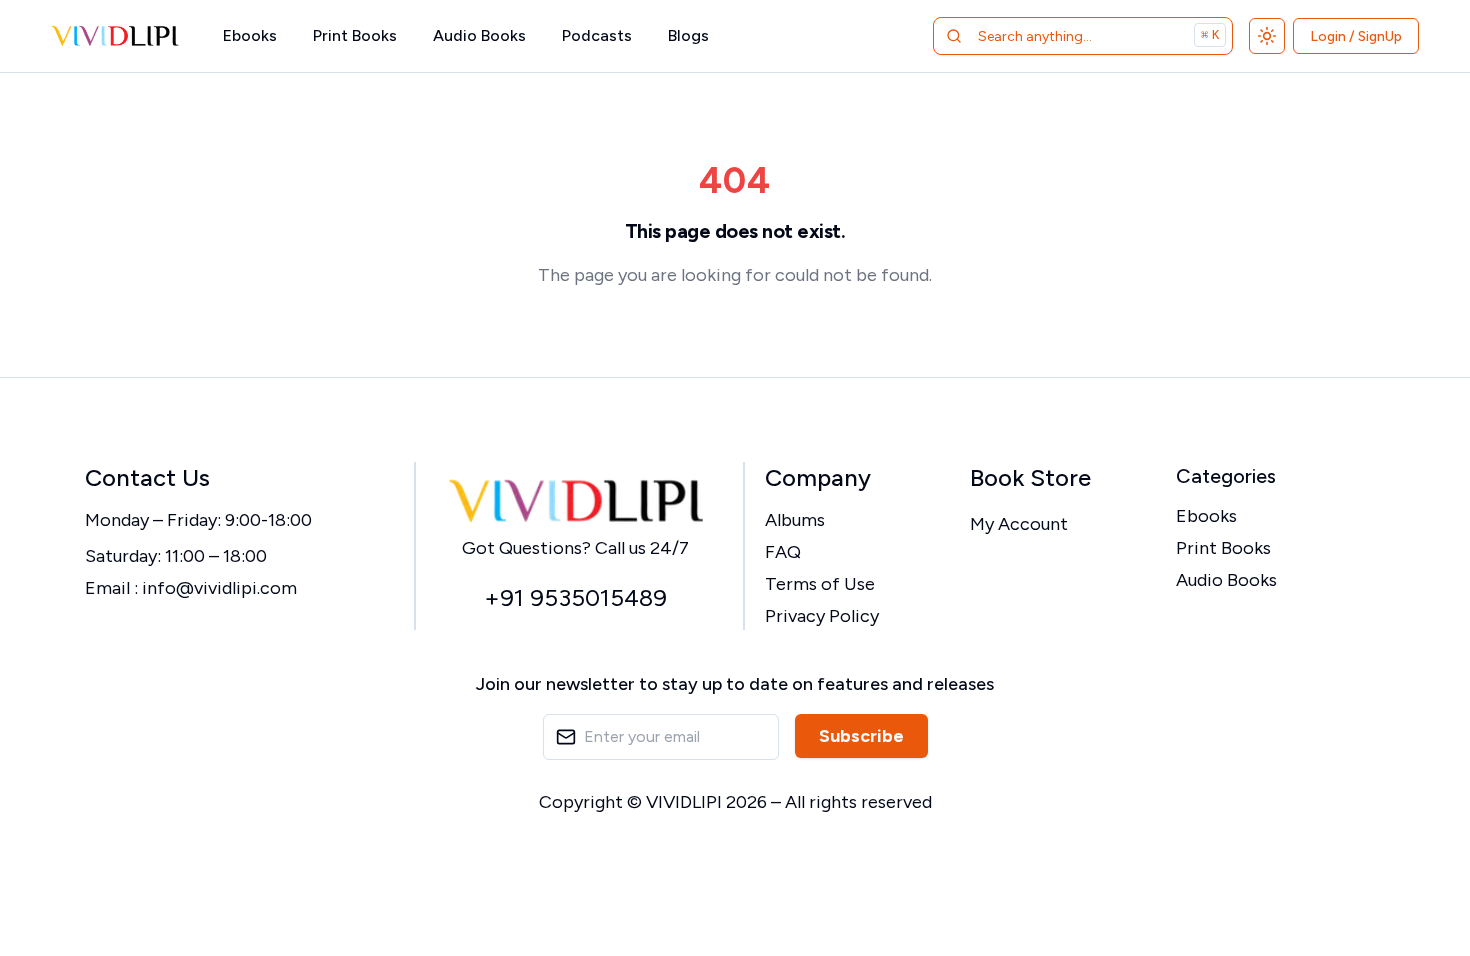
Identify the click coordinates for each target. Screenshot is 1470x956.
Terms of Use (820, 584)
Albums (795, 520)
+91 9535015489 (575, 597)
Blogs (688, 35)
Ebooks (250, 35)
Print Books (355, 35)
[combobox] (1057, 36)
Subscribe (861, 736)
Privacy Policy (822, 616)
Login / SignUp (1356, 36)
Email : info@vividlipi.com (191, 588)
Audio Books (479, 35)
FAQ (783, 552)
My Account (1019, 524)
